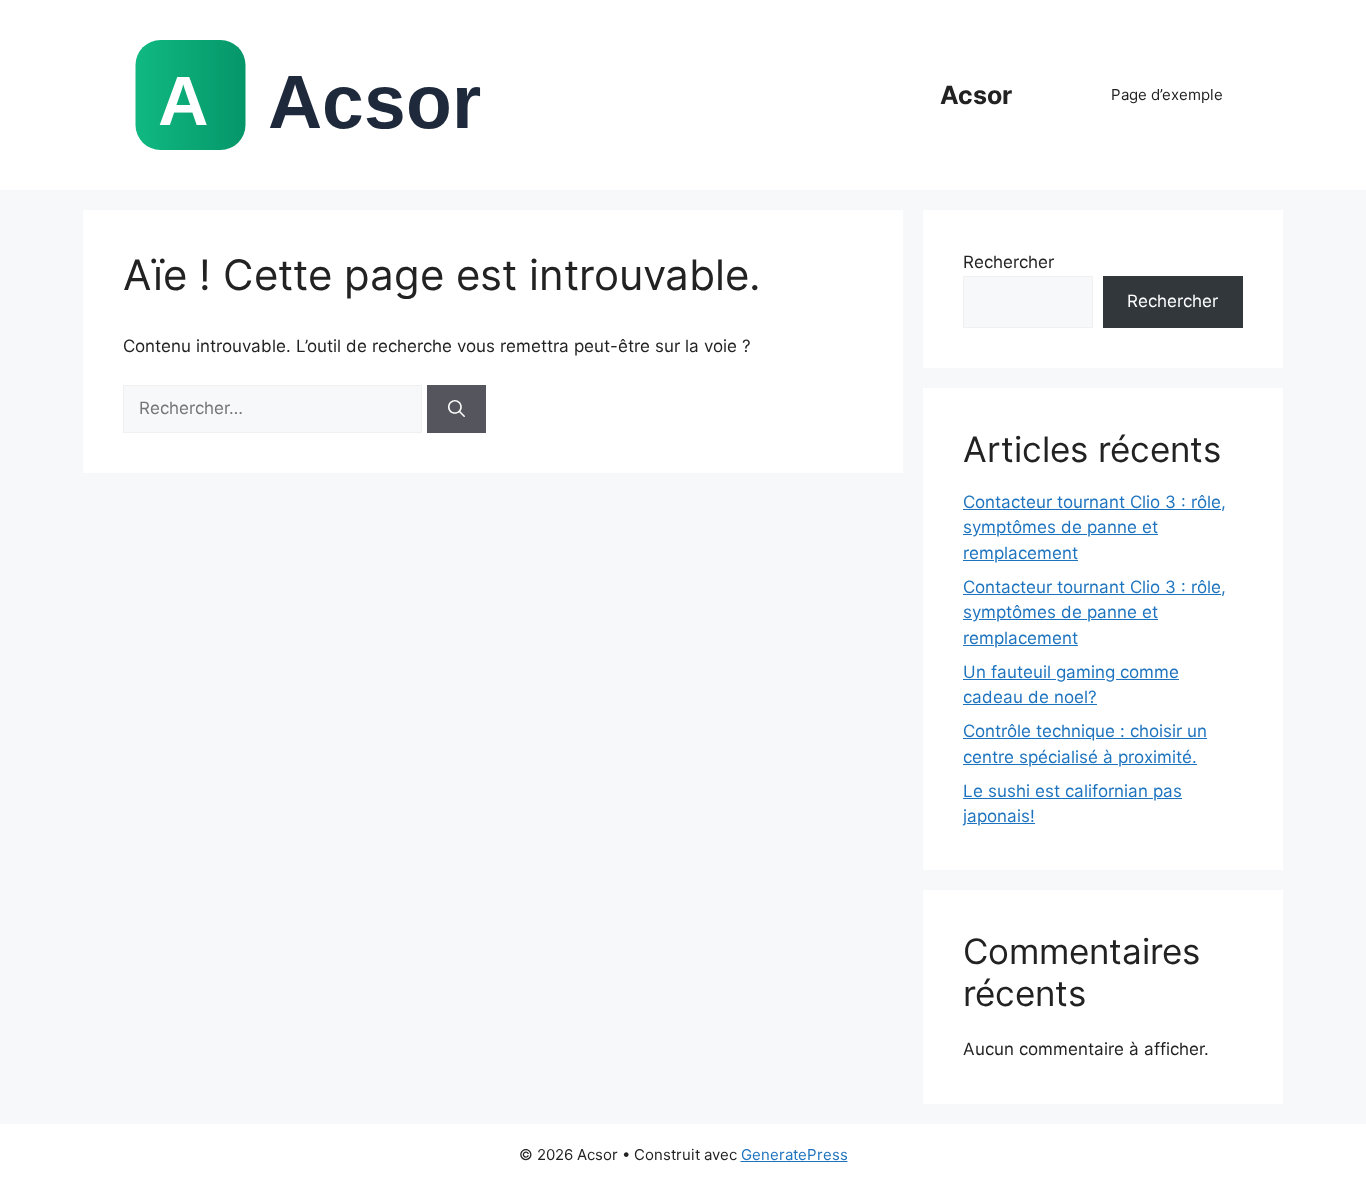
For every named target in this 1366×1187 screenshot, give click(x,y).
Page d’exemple (1167, 94)
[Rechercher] (456, 409)
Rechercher (1008, 262)
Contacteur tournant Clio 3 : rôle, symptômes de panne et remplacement (1094, 527)
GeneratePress (794, 1154)
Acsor (976, 95)
